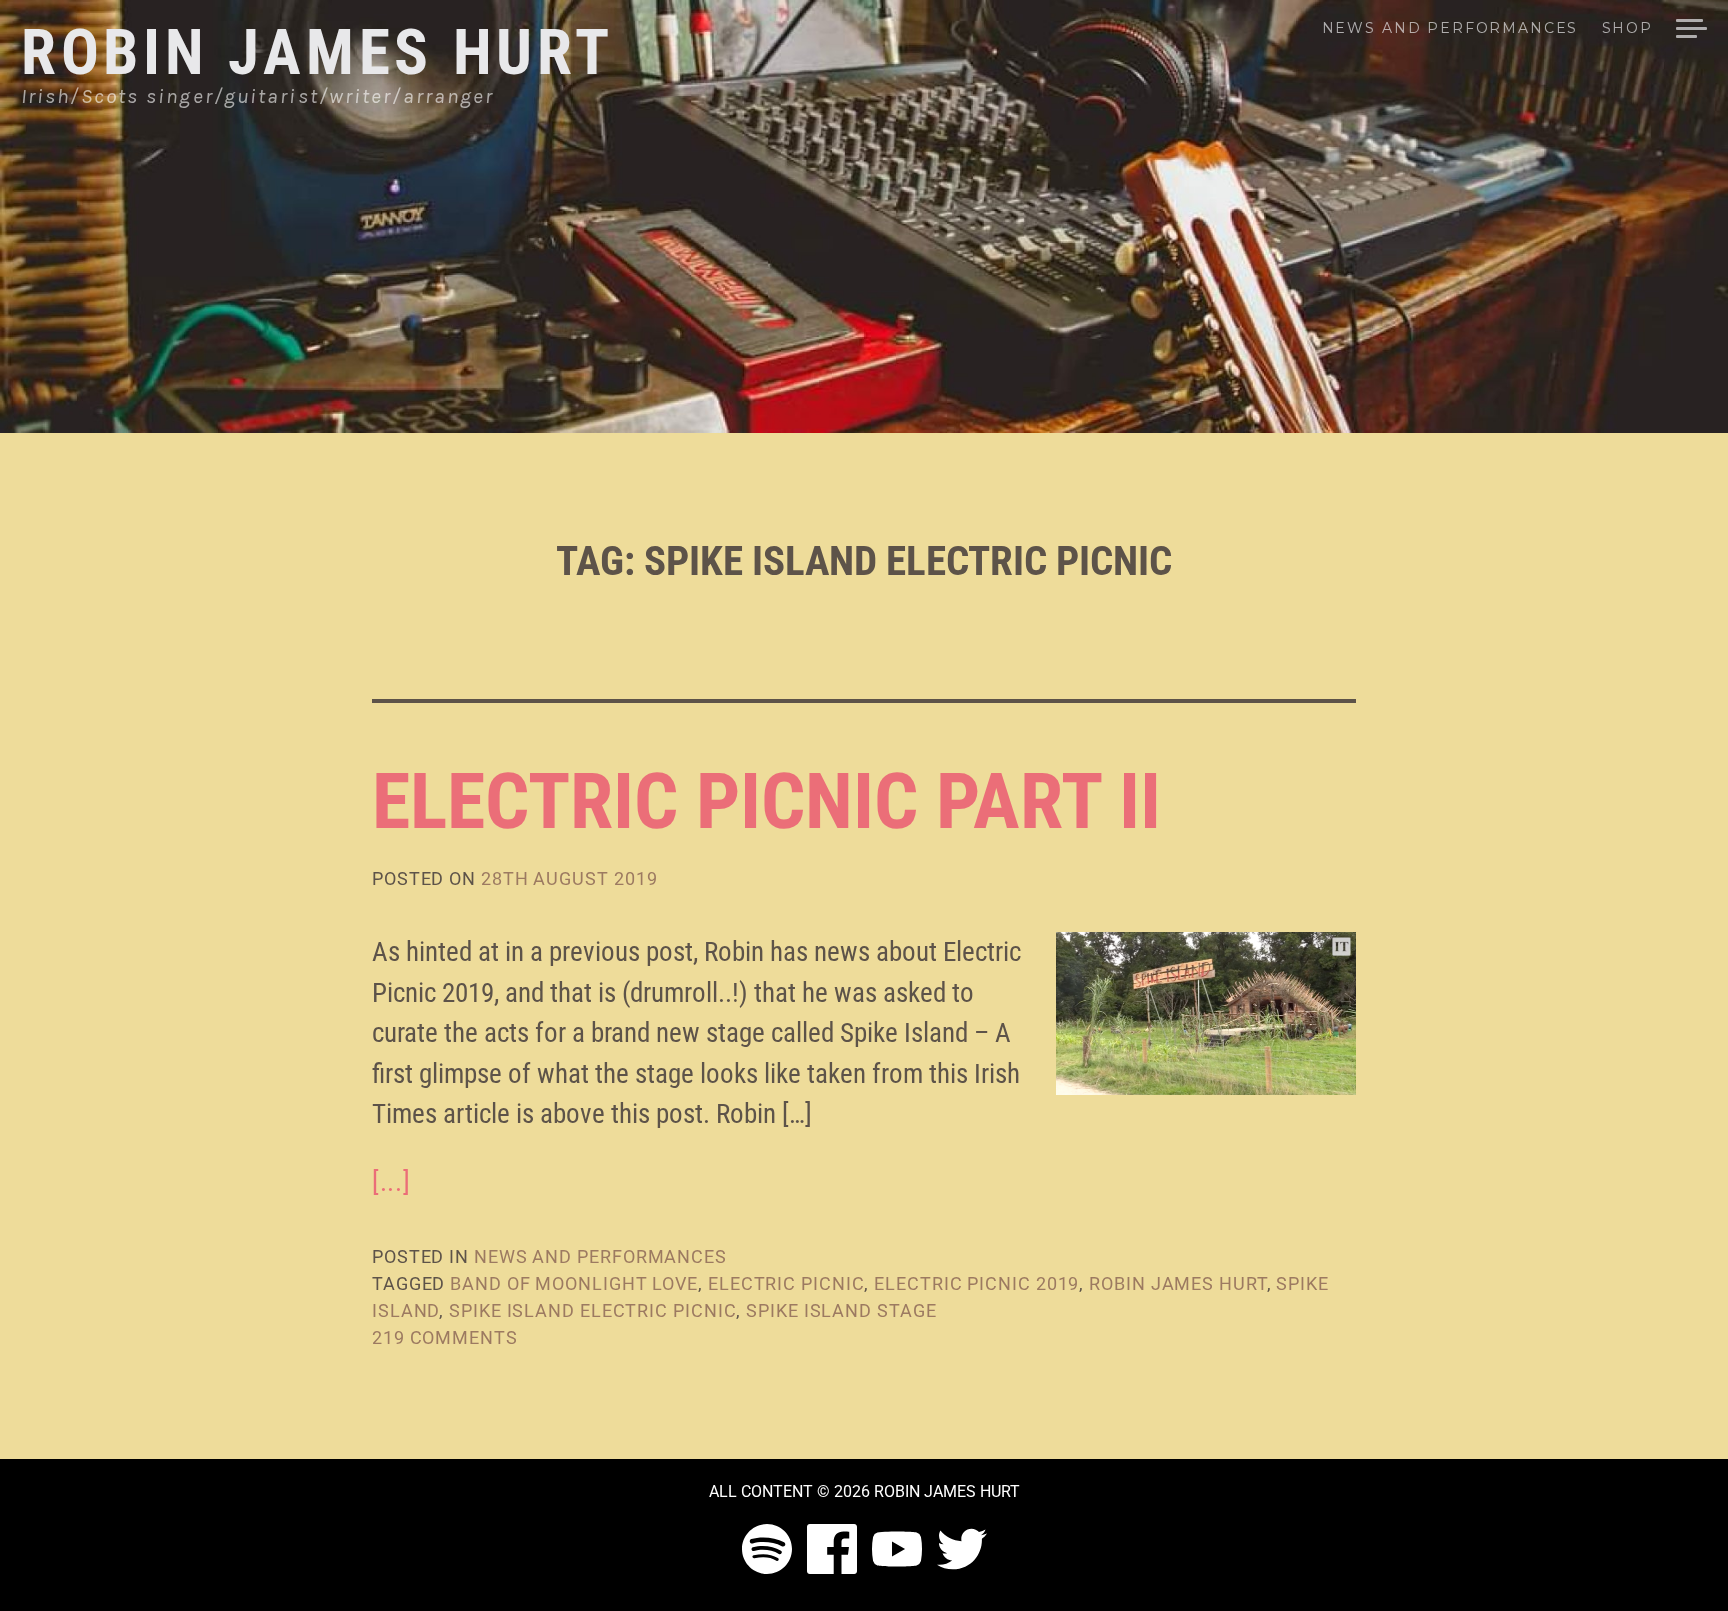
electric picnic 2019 (976, 1283)
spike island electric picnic (592, 1310)
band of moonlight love (574, 1283)
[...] (391, 1182)
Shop (1627, 29)
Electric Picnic (786, 1283)
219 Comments (445, 1337)
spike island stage (841, 1310)
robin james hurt (1177, 1283)
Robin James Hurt (317, 52)
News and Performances (1450, 29)
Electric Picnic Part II (766, 801)
